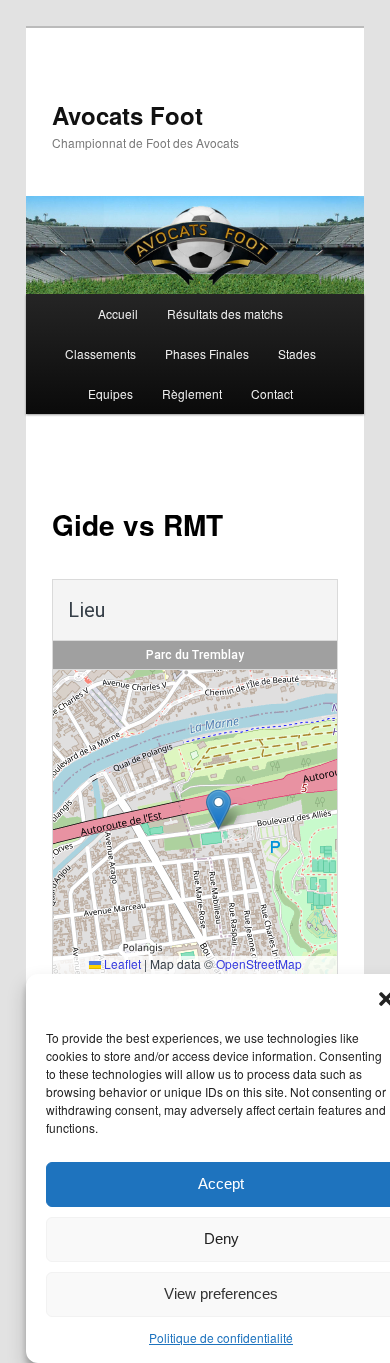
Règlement (192, 393)
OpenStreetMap (259, 963)
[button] (218, 809)
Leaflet (121, 963)
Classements (100, 353)
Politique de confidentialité (221, 1337)
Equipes (110, 393)
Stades (297, 353)
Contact (272, 393)
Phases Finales (207, 353)
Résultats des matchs (225, 313)
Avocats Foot (127, 115)
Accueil (118, 313)
